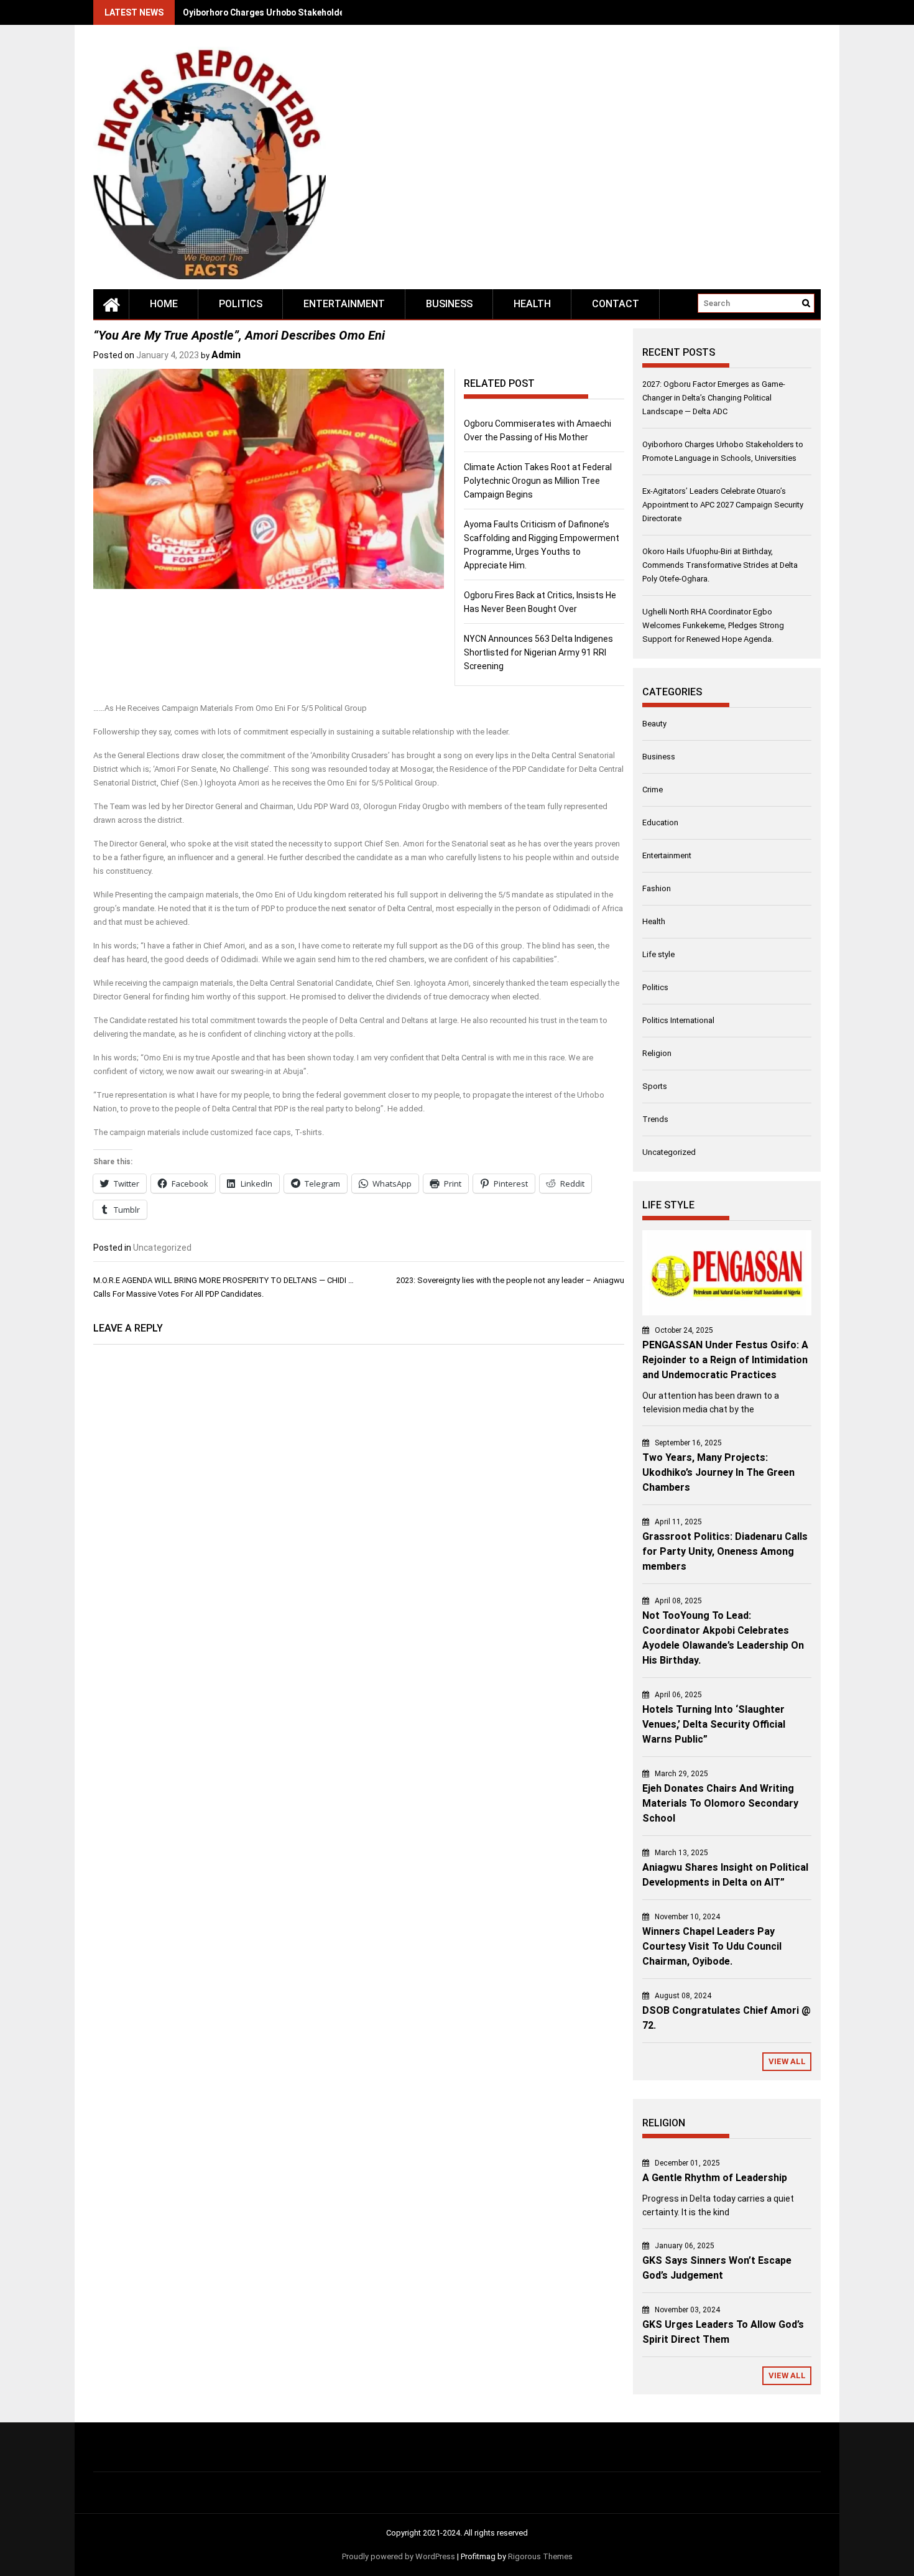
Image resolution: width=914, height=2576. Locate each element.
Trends (655, 1119)
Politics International (678, 1020)
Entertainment (344, 304)
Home (164, 304)
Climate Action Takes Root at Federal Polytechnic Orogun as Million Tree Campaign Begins (538, 481)
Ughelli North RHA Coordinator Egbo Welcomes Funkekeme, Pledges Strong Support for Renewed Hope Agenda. (713, 625)
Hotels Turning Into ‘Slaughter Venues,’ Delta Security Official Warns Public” (714, 1724)
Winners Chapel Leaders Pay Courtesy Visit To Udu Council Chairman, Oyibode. (712, 1946)
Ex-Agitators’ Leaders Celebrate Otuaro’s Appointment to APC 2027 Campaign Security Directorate (723, 505)
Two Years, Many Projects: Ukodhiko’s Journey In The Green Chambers (718, 1472)
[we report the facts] (111, 304)
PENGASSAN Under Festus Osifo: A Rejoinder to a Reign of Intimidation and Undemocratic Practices (725, 1360)
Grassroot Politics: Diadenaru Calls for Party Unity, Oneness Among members (725, 1551)
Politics (241, 304)
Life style (658, 954)
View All (787, 2061)
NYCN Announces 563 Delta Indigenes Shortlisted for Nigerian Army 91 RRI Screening (538, 652)
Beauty (654, 724)
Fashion (657, 888)
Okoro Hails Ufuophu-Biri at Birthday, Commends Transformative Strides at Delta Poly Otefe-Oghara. (720, 565)
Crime (653, 790)
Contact (616, 304)
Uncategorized (162, 1248)
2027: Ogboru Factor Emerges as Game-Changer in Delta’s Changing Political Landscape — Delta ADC (714, 398)
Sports (655, 1086)
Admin (226, 355)
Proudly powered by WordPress (399, 2556)
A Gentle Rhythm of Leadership (715, 2178)
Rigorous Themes (540, 2556)
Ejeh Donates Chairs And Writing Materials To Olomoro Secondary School (720, 1803)
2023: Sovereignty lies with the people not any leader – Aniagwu (510, 1280)
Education (660, 822)
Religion (657, 1053)
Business (449, 304)
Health (532, 304)
